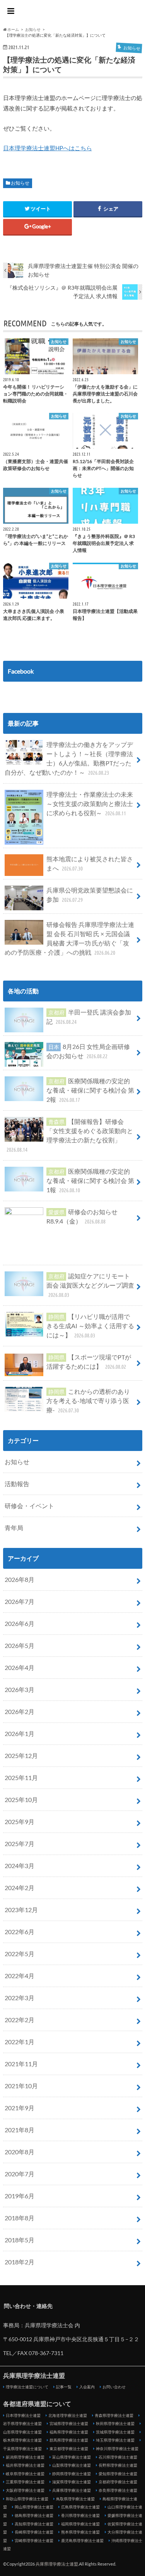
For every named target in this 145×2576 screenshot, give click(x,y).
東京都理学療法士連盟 (69, 2449)
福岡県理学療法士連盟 (80, 2524)
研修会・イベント (29, 1506)
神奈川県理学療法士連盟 (117, 2449)
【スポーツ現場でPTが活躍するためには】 (89, 1362)
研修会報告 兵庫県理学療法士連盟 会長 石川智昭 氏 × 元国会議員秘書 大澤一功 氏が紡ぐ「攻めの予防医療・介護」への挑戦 (69, 938)
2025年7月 (20, 1844)
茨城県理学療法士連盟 (115, 2432)
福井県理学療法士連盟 (25, 2465)
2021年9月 (20, 2108)
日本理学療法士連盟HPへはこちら (48, 148)
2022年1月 (20, 2042)
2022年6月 (20, 1932)
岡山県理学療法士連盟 (34, 2507)
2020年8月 (20, 2152)
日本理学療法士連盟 (23, 2415)
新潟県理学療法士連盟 (25, 2457)
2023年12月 (21, 1910)
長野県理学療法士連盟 (118, 2465)
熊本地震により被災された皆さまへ (90, 863)
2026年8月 (20, 1579)
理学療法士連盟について (27, 2387)
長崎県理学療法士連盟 (34, 2532)
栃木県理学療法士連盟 (22, 2440)
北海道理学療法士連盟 (68, 2415)
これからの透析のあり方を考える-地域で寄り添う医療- (88, 1401)
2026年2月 (20, 1711)
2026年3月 (20, 1689)
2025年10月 (21, 1800)
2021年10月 (21, 2086)
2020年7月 (20, 2174)
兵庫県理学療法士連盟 (73, 12)
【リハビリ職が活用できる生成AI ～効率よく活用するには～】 (90, 1326)
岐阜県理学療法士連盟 (25, 2474)
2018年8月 (20, 2218)
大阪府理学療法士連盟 (25, 2490)
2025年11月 (21, 1778)
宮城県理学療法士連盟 (69, 2423)
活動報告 (17, 1484)
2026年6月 (20, 1623)
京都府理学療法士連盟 (118, 2482)
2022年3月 (20, 1998)
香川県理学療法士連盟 (80, 2515)
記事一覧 (64, 2387)
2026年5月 (20, 1645)
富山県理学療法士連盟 (72, 2457)
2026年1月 (20, 1733)
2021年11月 (21, 2064)
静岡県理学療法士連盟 (72, 2474)
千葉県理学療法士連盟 (22, 2449)
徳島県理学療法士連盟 (34, 2515)
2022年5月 (20, 1954)
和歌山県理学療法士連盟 (27, 2499)
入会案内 (87, 2387)
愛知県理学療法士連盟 (118, 2474)
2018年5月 (20, 2240)
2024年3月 (20, 1866)
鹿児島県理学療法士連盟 (82, 2540)
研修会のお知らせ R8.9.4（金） (82, 1216)
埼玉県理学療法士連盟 (115, 2440)
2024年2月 (20, 1888)
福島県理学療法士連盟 (69, 2432)
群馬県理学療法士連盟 (69, 2440)
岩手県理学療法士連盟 (22, 2423)
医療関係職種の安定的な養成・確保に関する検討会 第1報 (90, 1180)
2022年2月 (20, 2020)
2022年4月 (20, 1976)
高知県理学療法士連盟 (34, 2524)
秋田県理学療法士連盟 (115, 2423)
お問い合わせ (114, 2387)
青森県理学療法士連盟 (114, 2415)
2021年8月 (20, 2130)
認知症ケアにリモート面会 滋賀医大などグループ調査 (90, 1285)
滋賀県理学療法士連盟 (72, 2482)
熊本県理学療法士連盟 (80, 2532)
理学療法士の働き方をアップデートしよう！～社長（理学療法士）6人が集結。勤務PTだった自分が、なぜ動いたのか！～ (69, 758)
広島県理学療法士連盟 (80, 2507)
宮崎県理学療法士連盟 (34, 2540)
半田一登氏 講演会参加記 (89, 1017)
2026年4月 (20, 1667)
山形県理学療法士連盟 (22, 2432)
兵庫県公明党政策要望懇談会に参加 (90, 895)
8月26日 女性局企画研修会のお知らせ (88, 1051)
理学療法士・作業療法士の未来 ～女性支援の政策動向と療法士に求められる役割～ (90, 804)
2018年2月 (20, 2262)
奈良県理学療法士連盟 (118, 2490)
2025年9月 (20, 1822)
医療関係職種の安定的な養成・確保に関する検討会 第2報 (90, 1090)
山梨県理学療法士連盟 (72, 2465)
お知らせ (20, 183)
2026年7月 (20, 1601)
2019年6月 (20, 2196)
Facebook (21, 671)
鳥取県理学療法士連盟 (75, 2499)
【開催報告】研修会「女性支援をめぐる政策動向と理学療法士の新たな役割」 (70, 1135)
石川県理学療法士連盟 (118, 2457)
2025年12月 (21, 1756)
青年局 (14, 1528)
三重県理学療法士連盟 (25, 2482)
